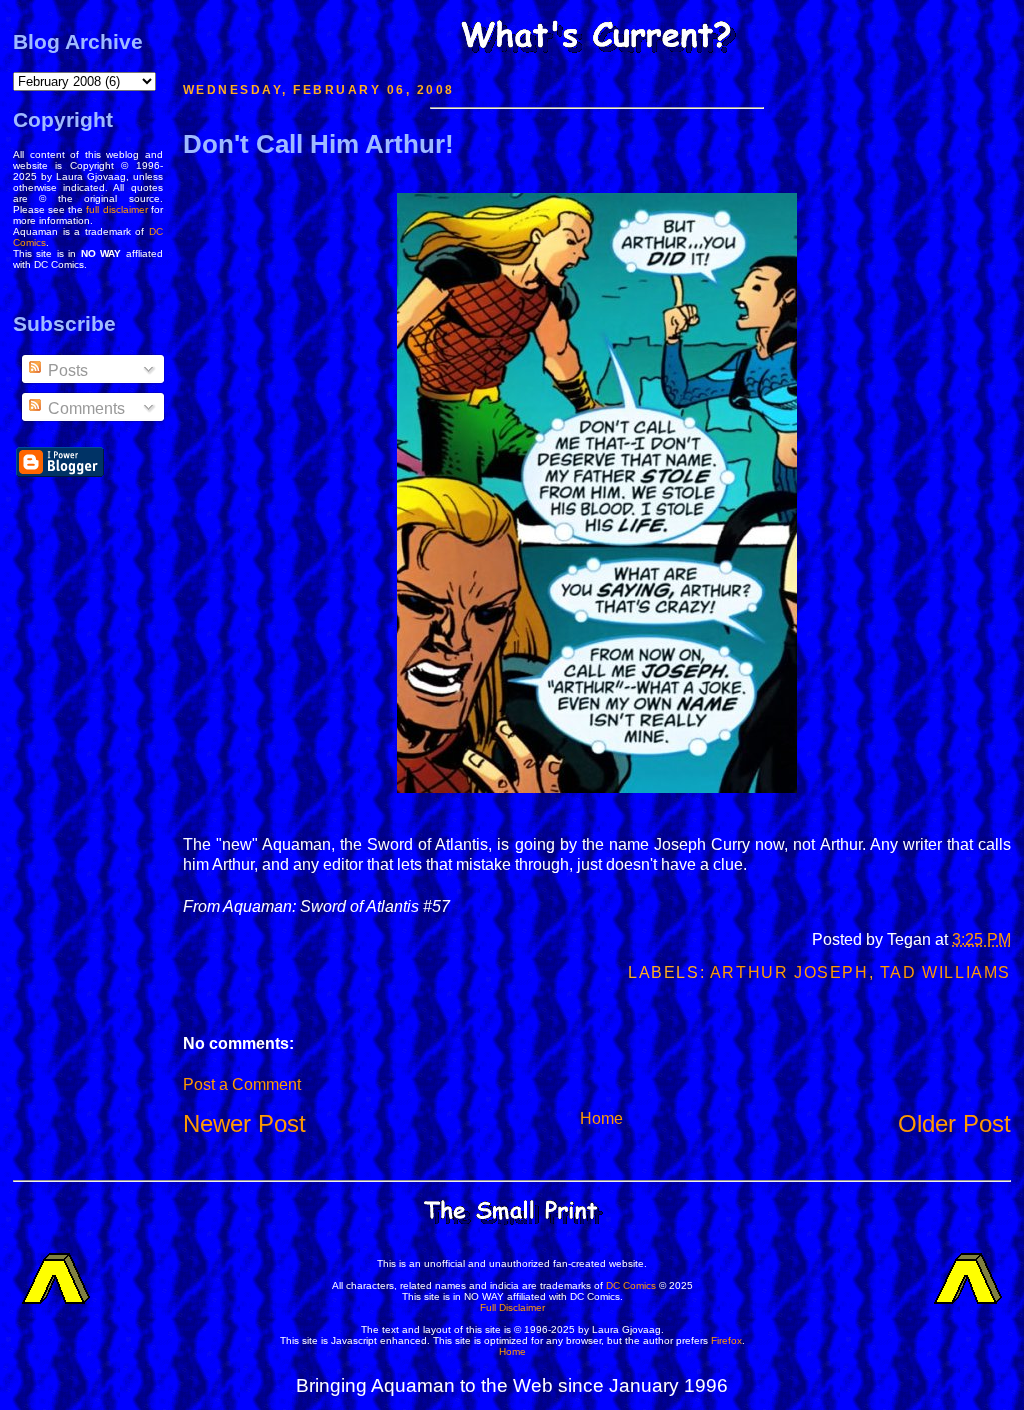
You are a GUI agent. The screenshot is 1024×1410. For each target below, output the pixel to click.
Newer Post (244, 1123)
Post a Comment (242, 1084)
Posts (66, 370)
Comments (84, 408)
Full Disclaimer (512, 1307)
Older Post (954, 1123)
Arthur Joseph (789, 972)
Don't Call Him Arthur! (318, 144)
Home (601, 1118)
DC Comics (631, 1285)
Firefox (726, 1340)
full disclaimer (116, 209)
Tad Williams (945, 972)
